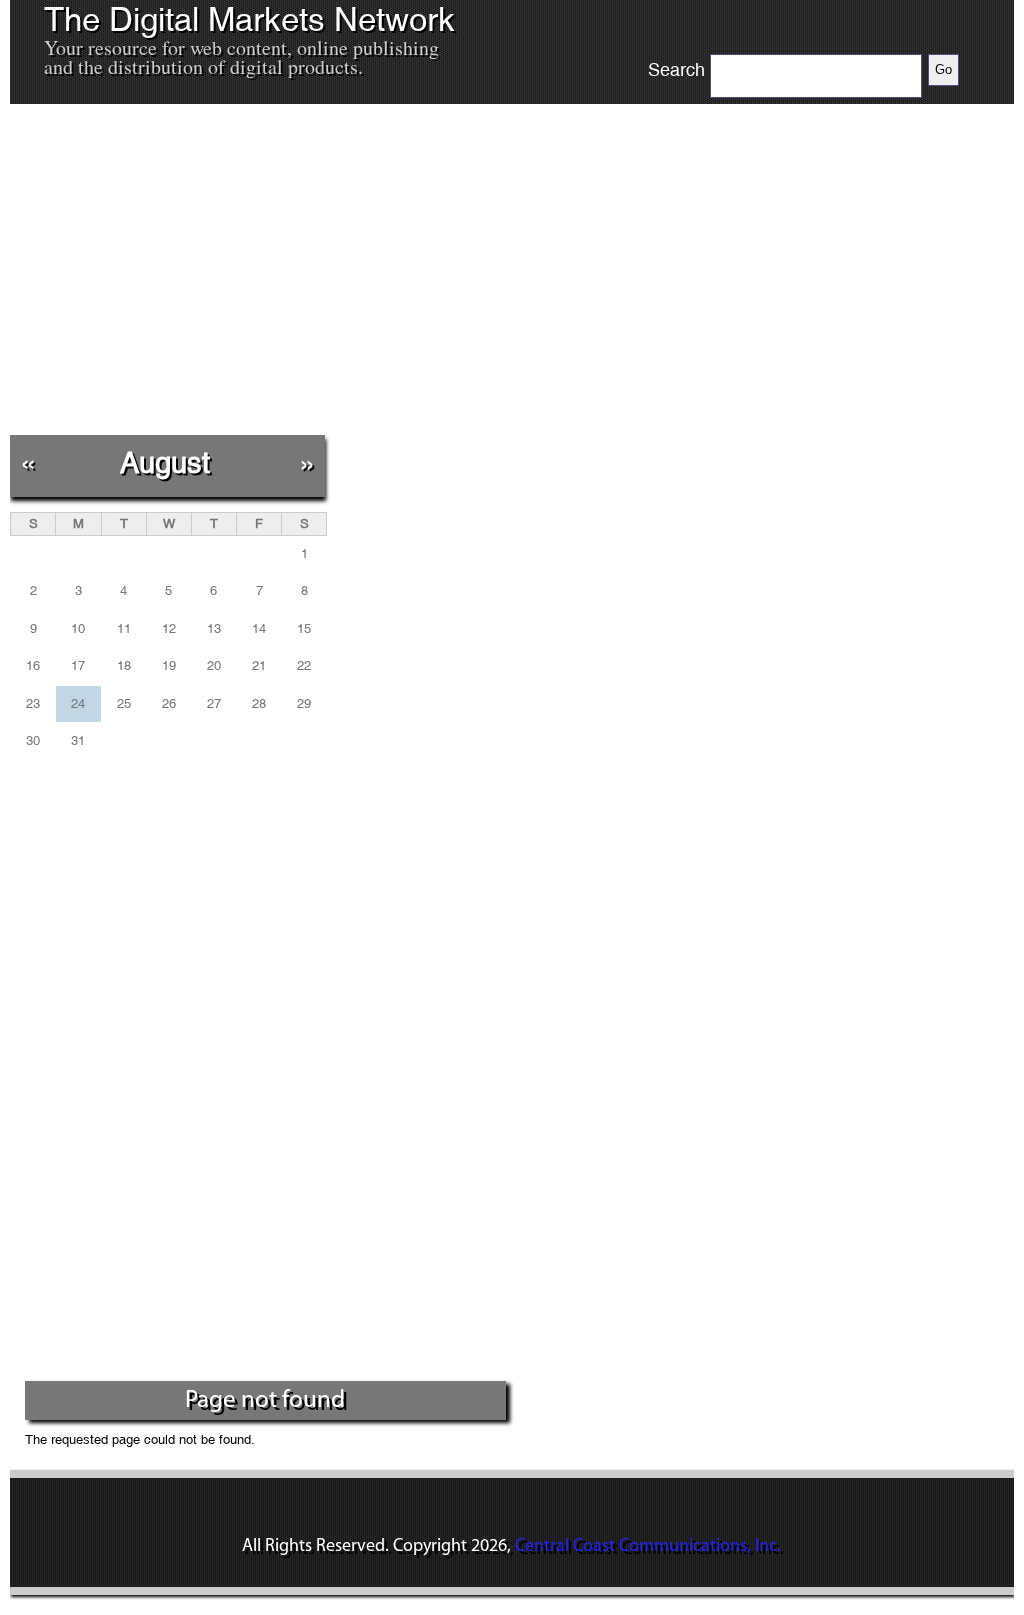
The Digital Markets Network (249, 20)
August (165, 462)
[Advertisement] (371, 269)
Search (676, 70)
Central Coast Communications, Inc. (648, 1547)
